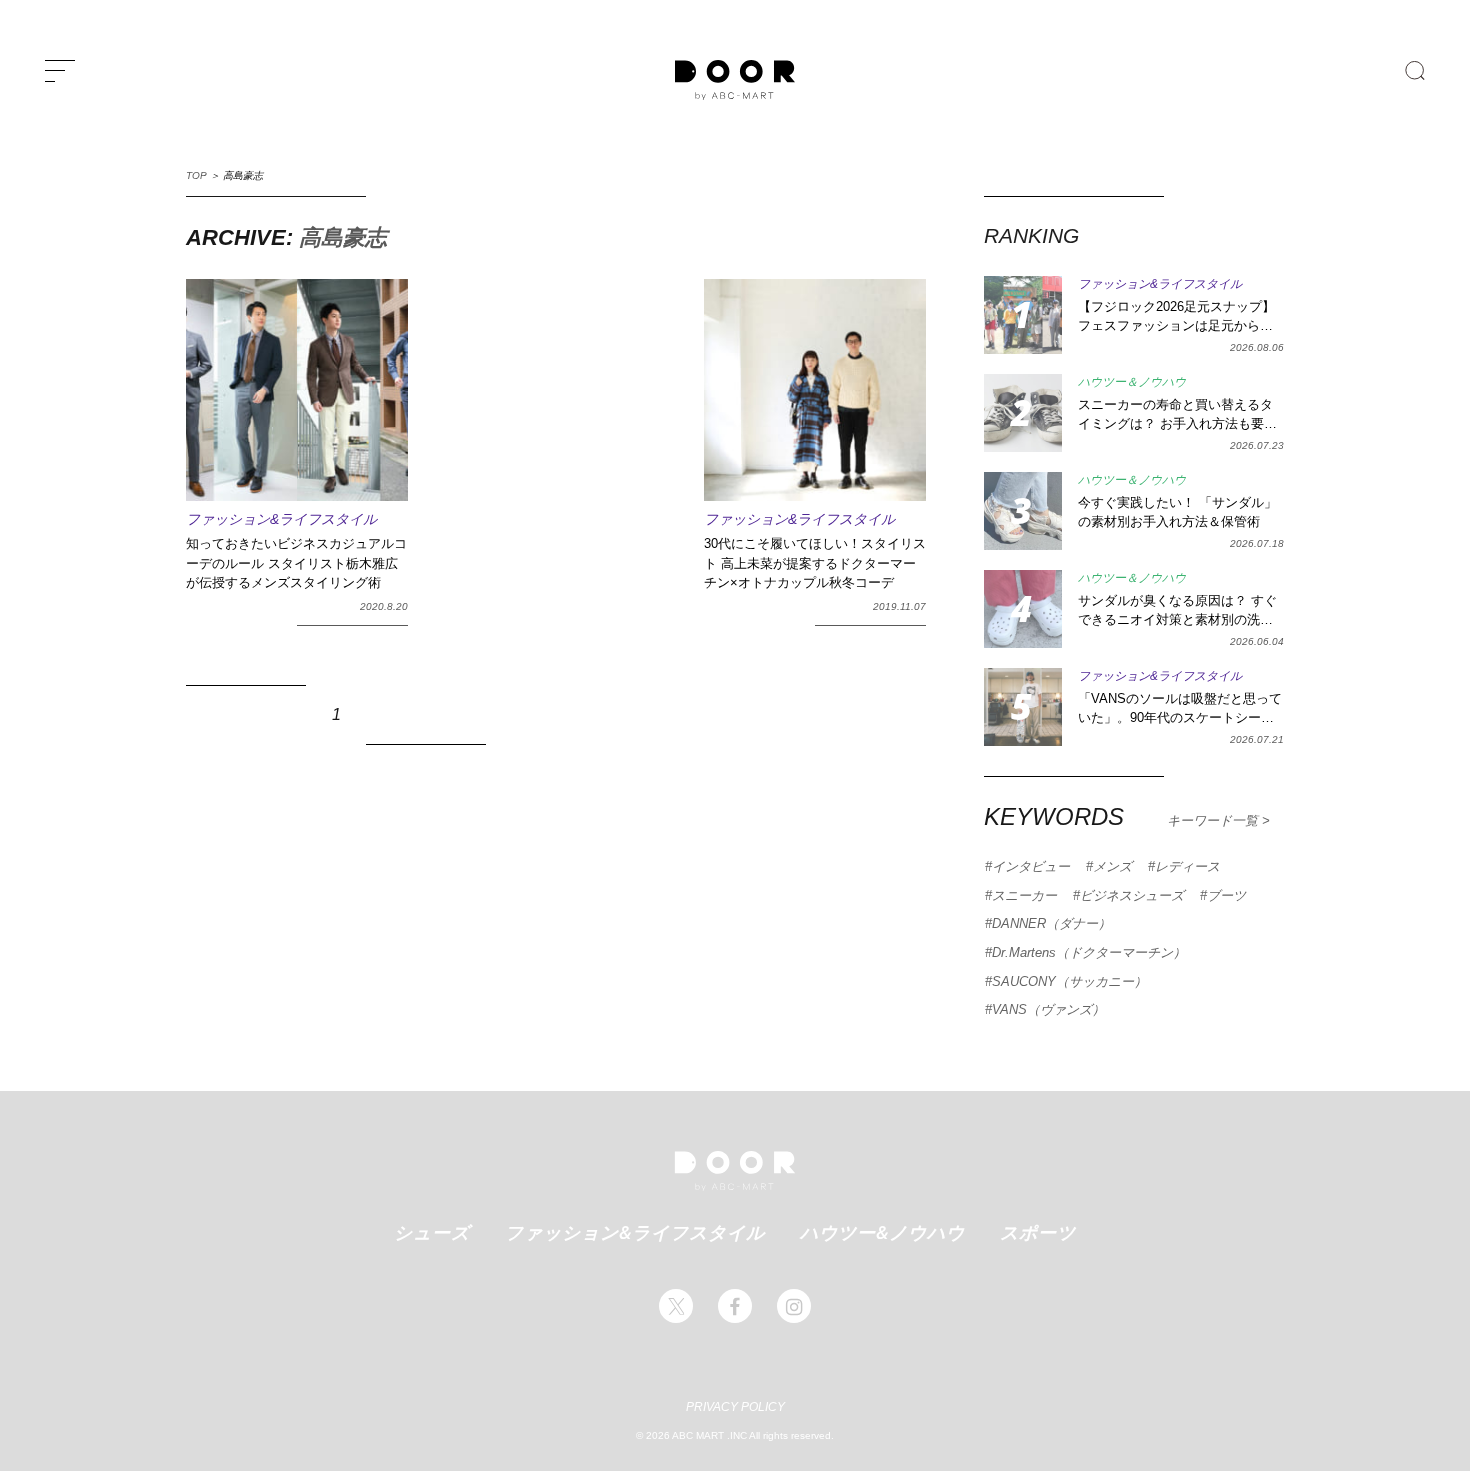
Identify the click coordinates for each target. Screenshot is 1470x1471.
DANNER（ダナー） (1051, 923)
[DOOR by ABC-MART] (735, 80)
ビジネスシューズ (1132, 895)
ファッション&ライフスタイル (635, 1232)
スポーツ (1038, 1232)
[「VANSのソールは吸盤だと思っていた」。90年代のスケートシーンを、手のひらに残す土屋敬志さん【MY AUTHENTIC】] (1023, 707)
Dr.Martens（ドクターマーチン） (1089, 952)
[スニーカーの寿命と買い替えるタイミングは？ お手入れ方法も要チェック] (1023, 413)
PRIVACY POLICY (735, 1407)
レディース (1187, 866)
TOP (196, 175)
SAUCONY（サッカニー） (1069, 981)
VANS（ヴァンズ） (1048, 1009)
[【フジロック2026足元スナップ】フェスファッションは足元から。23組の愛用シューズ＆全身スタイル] (1023, 315)
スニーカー (1024, 895)
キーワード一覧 (1214, 820)
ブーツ (1226, 895)
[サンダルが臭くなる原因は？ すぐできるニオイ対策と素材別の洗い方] (1023, 609)
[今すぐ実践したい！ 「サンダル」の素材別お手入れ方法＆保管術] (1023, 511)
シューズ (432, 1232)
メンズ (1112, 866)
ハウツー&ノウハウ (882, 1232)
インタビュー (1031, 866)
